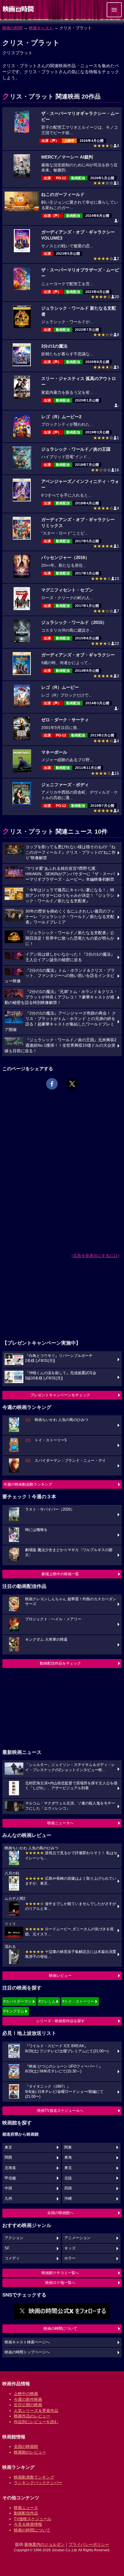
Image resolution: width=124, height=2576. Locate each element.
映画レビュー (60, 1976)
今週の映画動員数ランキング (28, 1484)
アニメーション (77, 2238)
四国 (68, 2188)
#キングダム (14, 2011)
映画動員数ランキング (34, 2477)
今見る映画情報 (28, 2524)
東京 (8, 2147)
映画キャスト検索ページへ (27, 2342)
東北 (68, 2168)
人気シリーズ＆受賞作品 (36, 2411)
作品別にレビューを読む (36, 2422)
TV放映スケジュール (33, 2519)
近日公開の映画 (28, 2405)
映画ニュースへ (60, 1823)
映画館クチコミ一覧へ (60, 2273)
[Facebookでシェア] (52, 1084)
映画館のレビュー (30, 2452)
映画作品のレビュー (32, 2416)
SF (7, 2248)
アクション (14, 2238)
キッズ (70, 2248)
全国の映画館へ (60, 2213)
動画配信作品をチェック (60, 1663)
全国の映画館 (26, 2446)
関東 (68, 2147)
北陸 (68, 2178)
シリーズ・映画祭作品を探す (60, 2021)
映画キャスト (41, 28)
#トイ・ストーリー (78, 2001)
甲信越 (10, 2178)
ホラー (70, 2258)
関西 (8, 2157)
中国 (8, 2188)
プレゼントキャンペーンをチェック (60, 1395)
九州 (8, 2199)
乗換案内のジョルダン (44, 2544)
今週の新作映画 (28, 2399)
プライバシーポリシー (89, 2544)
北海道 (10, 2168)
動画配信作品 (26, 2513)
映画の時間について (60, 2329)
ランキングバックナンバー (38, 2483)
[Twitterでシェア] (72, 1084)
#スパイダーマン (18, 2001)
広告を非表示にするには (95, 1256)
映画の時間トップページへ (27, 2352)
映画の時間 (12, 28)
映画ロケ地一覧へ (60, 2283)
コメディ (12, 2258)
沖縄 (68, 2199)
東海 (68, 2157)
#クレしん (47, 2001)
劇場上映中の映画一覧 (60, 1574)
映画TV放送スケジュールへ (60, 2111)
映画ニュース (26, 2508)
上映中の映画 (26, 2394)
